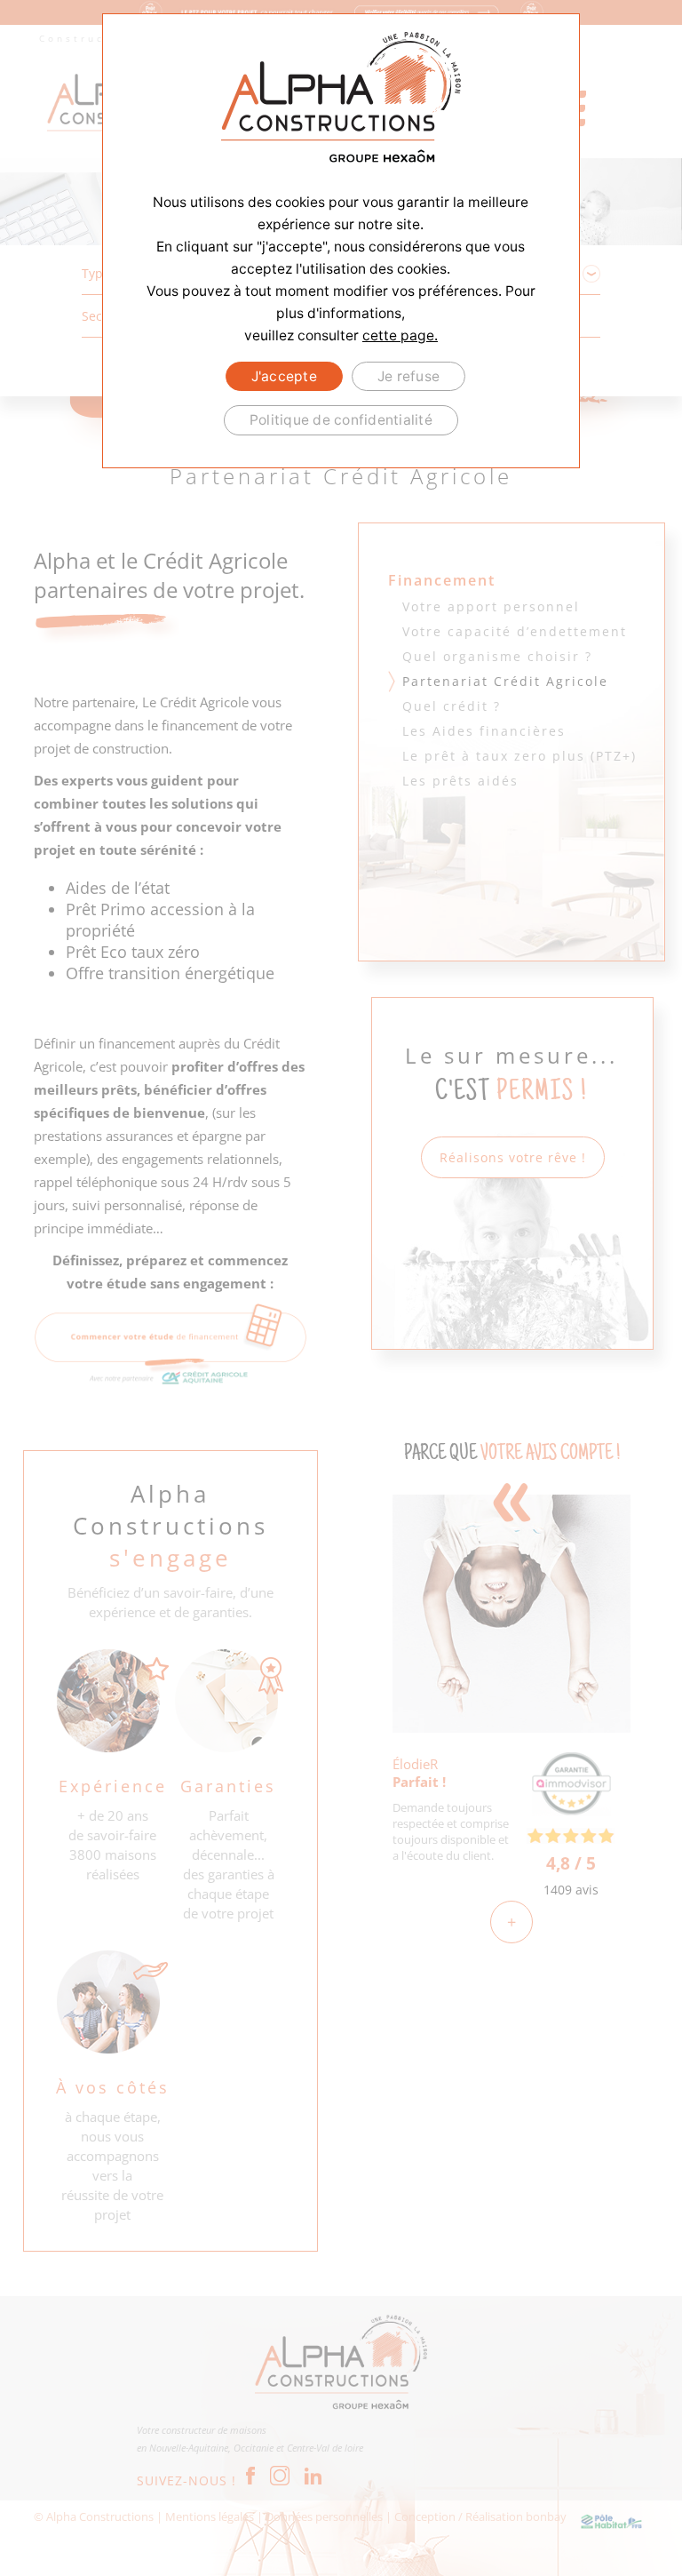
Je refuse (408, 376)
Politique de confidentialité (341, 420)
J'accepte (284, 376)
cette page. (400, 335)
